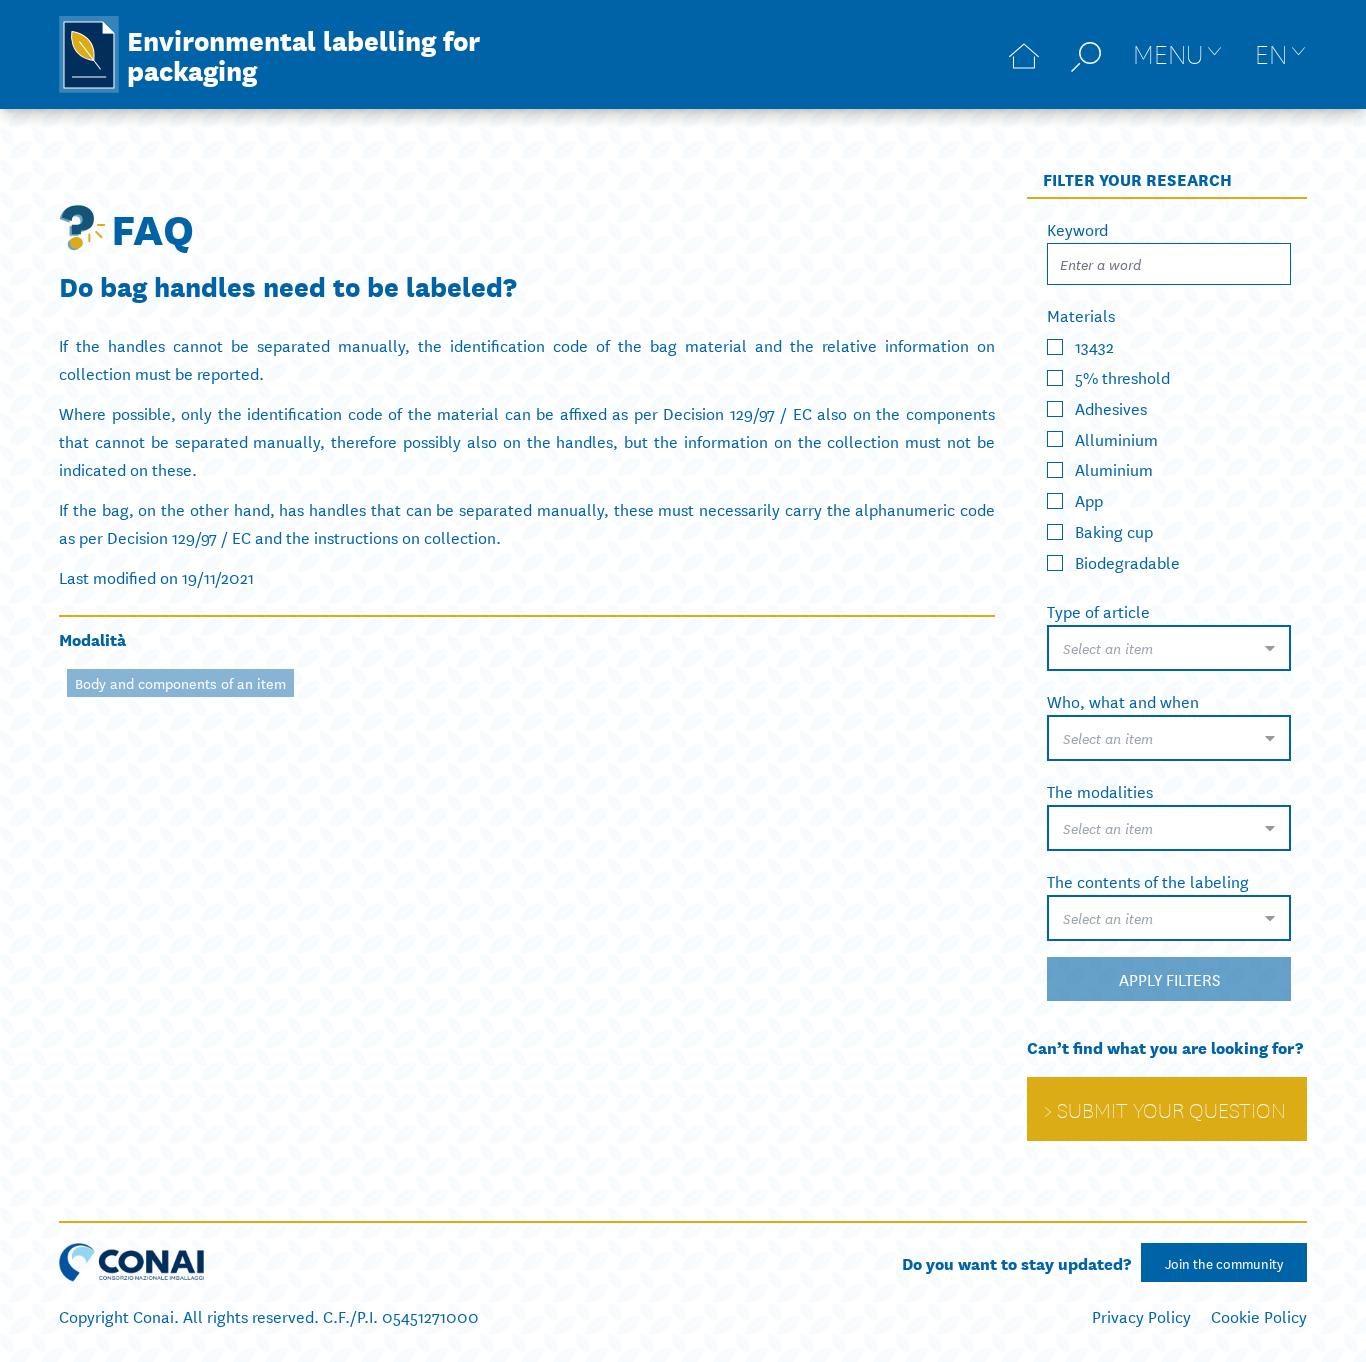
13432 (1094, 345)
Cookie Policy (1259, 1315)
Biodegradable (1127, 561)
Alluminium (1116, 437)
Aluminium (1114, 468)
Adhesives (1111, 407)
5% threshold (1122, 376)
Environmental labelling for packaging (303, 54)
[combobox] (1169, 648)
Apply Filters (1169, 978)
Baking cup (1114, 530)
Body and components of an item (180, 683)
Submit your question (1171, 1109)
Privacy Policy (1141, 1315)
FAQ (152, 227)
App (1089, 499)
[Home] (1024, 54)
